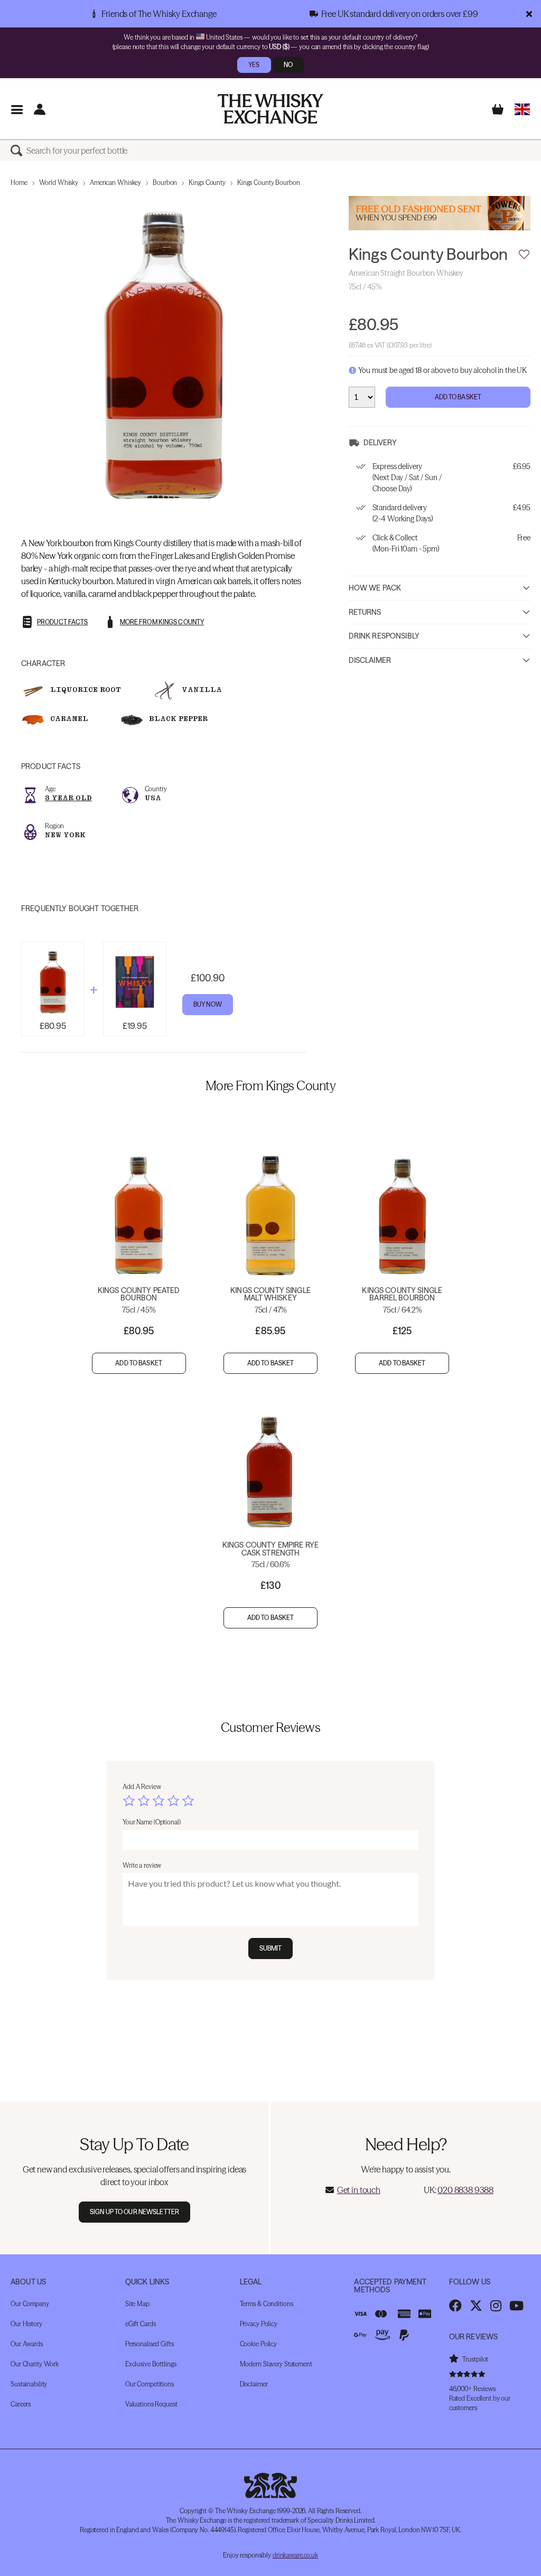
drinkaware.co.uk (295, 2555)
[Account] (39, 109)
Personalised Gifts (150, 2344)
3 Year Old (68, 798)
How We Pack (375, 588)
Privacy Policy (259, 2324)
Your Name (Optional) (152, 1822)
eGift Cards (141, 2324)
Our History (26, 2324)
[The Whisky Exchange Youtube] (516, 2306)
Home (19, 182)
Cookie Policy (258, 2344)
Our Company (30, 2304)
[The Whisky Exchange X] (476, 2306)
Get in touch (359, 2190)
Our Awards (27, 2344)
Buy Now (208, 1004)
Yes (254, 65)
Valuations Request (151, 2404)
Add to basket (139, 1363)
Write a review (142, 1865)
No (288, 65)
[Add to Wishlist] (524, 255)
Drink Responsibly (384, 636)
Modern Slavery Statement (276, 2364)
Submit (271, 1948)
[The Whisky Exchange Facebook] (455, 2306)
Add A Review (142, 1787)
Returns (365, 612)
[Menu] (17, 109)
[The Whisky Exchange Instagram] (496, 2306)
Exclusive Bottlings (151, 2364)
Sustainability (29, 2384)
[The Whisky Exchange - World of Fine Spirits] (270, 109)
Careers (21, 2404)
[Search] (18, 151)
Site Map (137, 2304)
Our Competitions (150, 2384)
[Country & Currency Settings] (522, 109)
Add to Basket (458, 397)
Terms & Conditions (267, 2304)
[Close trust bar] (529, 14)
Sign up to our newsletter (134, 2212)
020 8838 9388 (465, 2190)
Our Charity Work (35, 2364)
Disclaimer (370, 660)
